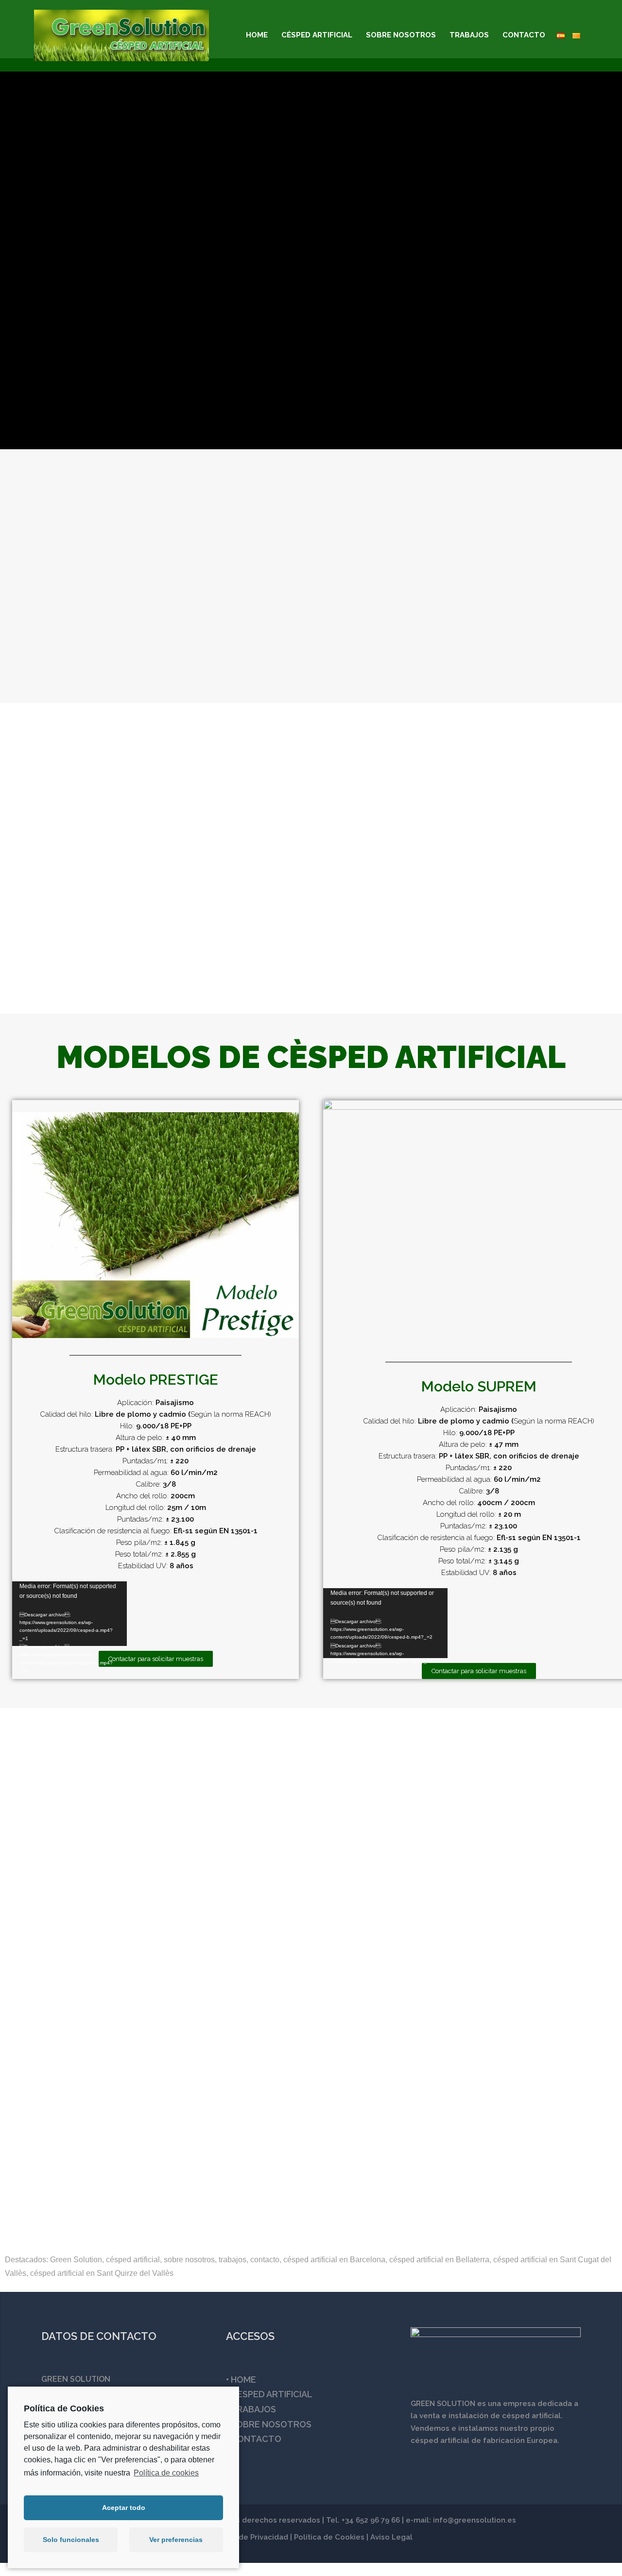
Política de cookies (166, 2473)
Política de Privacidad (249, 2537)
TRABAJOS (469, 35)
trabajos (233, 2260)
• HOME (241, 2380)
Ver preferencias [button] (176, 2540)
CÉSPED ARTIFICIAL (317, 35)
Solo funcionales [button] (71, 2540)
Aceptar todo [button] (124, 2508)
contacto (265, 2260)
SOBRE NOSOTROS (401, 35)
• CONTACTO (254, 2439)
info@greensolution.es (475, 2520)
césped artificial (133, 2260)
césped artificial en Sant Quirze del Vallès (102, 2273)
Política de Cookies (329, 2537)
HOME (257, 35)
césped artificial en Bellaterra (439, 2260)
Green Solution (76, 2260)
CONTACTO (524, 35)
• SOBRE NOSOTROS (269, 2424)
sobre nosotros (189, 2260)
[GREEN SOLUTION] (121, 35)
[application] (69, 1614)
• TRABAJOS (251, 2409)
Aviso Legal (391, 2537)
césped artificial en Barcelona (334, 2260)
